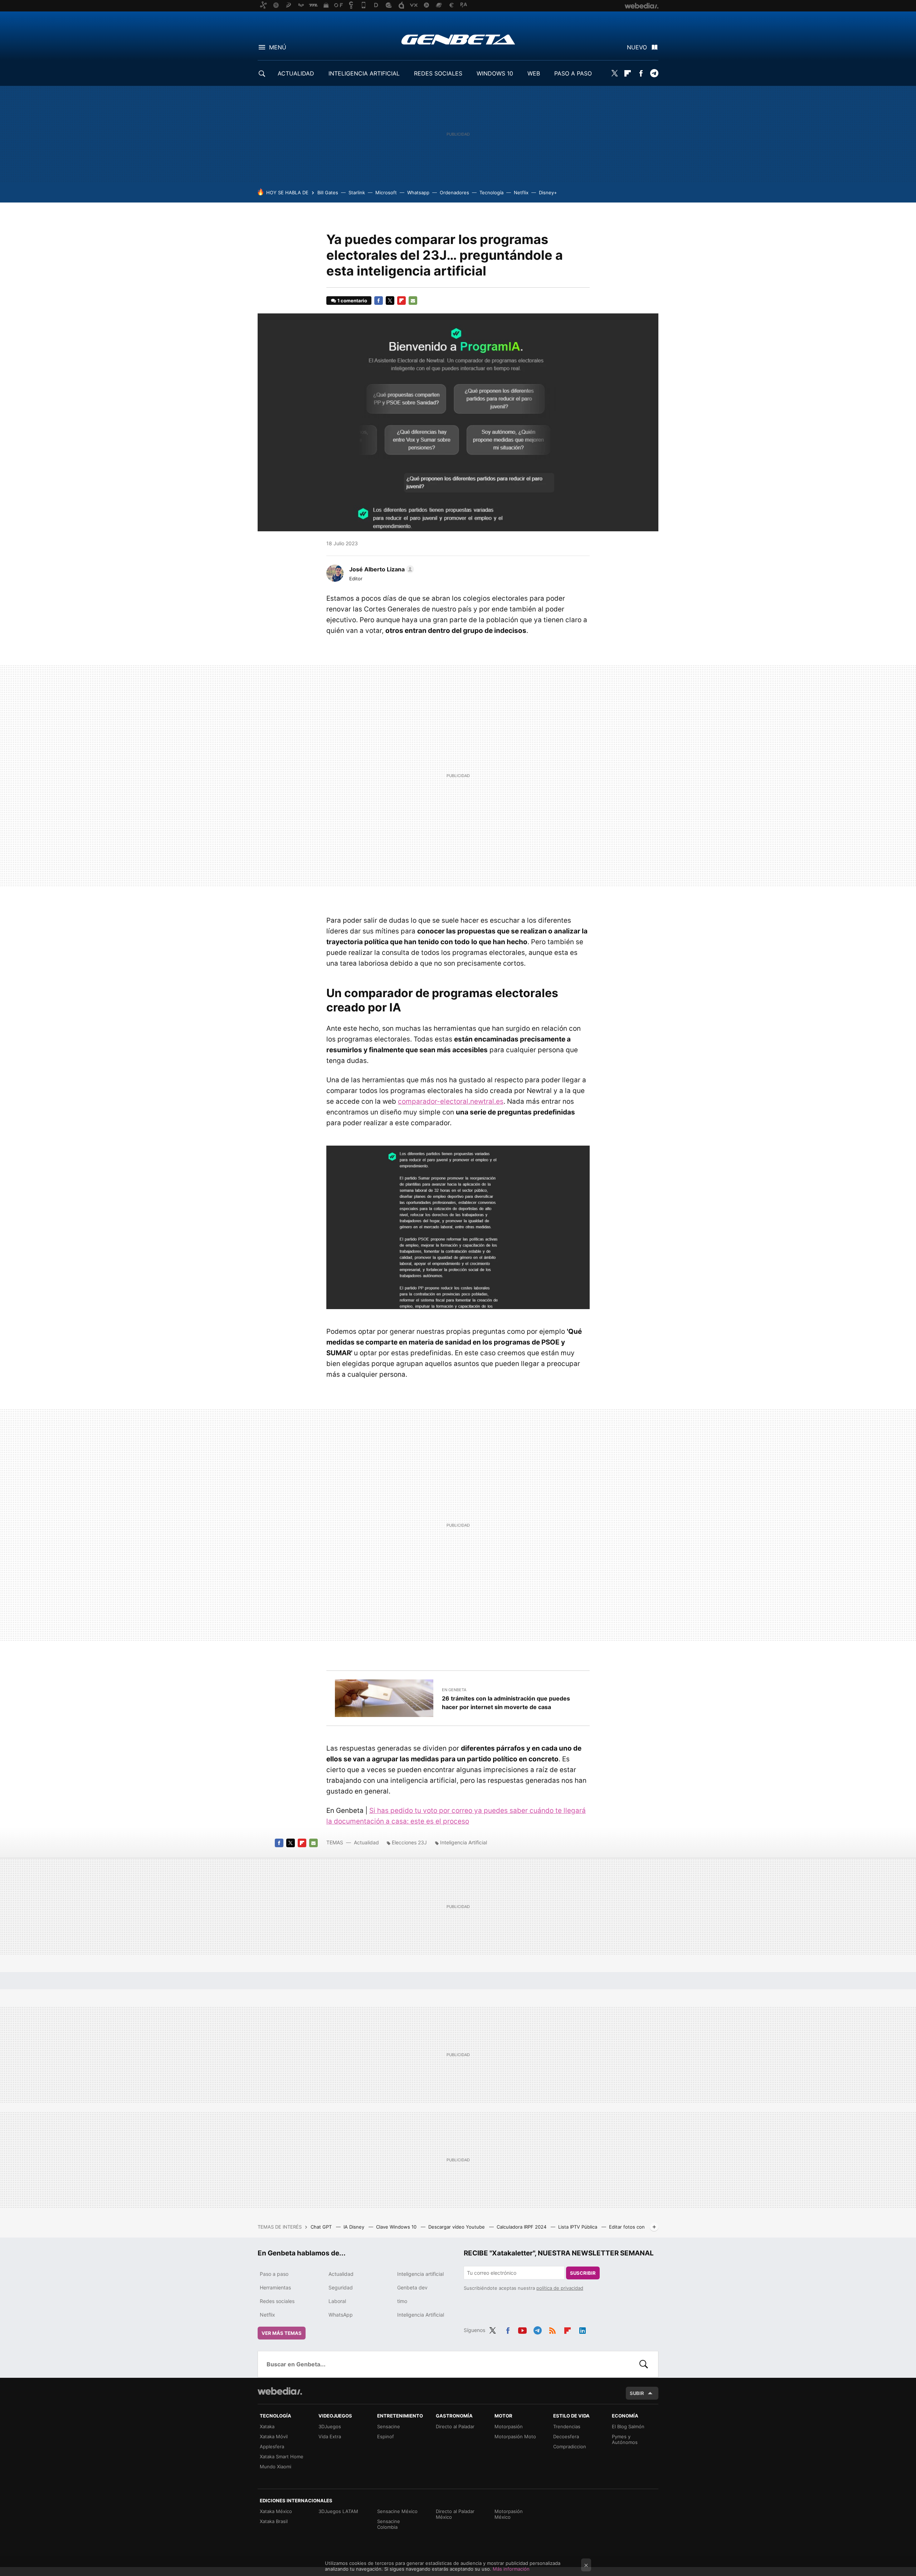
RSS (552, 2329)
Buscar (644, 2364)
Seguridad (341, 2287)
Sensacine (389, 2426)
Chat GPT (322, 2227)
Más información (511, 2569)
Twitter (614, 73)
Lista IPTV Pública (578, 2227)
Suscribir (583, 2273)
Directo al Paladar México (455, 2514)
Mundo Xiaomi (276, 2467)
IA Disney (355, 2227)
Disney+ (548, 192)
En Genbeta (454, 1690)
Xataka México (276, 2511)
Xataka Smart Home (282, 2457)
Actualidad (366, 1842)
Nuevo (637, 47)
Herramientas (275, 2287)
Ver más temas (282, 2333)
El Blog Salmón (628, 2426)
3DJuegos (330, 2426)
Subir (637, 2393)
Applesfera (272, 2446)
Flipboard (628, 73)
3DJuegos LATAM (338, 2511)
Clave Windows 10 (397, 2227)
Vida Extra (330, 2436)
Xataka (267, 2426)
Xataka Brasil (274, 2521)
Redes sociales (277, 2301)
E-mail (413, 301)
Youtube (522, 2329)
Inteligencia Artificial (464, 1842)
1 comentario (352, 301)
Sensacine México (397, 2511)
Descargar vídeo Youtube (457, 2227)
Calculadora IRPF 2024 (522, 2227)
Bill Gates (328, 192)
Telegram (654, 73)
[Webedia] (280, 2391)
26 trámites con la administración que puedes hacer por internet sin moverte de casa (506, 1703)
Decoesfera (566, 2436)
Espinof (386, 2436)
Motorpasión (509, 2426)
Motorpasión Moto (515, 2436)
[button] (381, 569)
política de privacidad (560, 2288)
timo (402, 2301)
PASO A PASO (573, 73)
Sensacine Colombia (389, 2524)
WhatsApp (341, 2315)
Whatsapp (418, 192)
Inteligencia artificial (420, 2274)
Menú (278, 47)
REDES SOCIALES (438, 73)
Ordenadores (454, 192)
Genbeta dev (412, 2287)
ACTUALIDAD (296, 73)
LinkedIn (583, 2329)
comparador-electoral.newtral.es (451, 1101)
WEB (534, 73)
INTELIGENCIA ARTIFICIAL (364, 73)
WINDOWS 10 (495, 73)
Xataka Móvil (274, 2436)
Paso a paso (274, 2274)
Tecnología (491, 192)
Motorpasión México (509, 2514)
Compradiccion (570, 2446)
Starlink (357, 192)
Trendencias (567, 2426)
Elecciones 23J (409, 1842)
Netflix (521, 192)
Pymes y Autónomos (625, 2439)
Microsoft (386, 192)
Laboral (337, 2301)
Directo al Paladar (455, 2426)
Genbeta (458, 39)
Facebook (641, 73)
